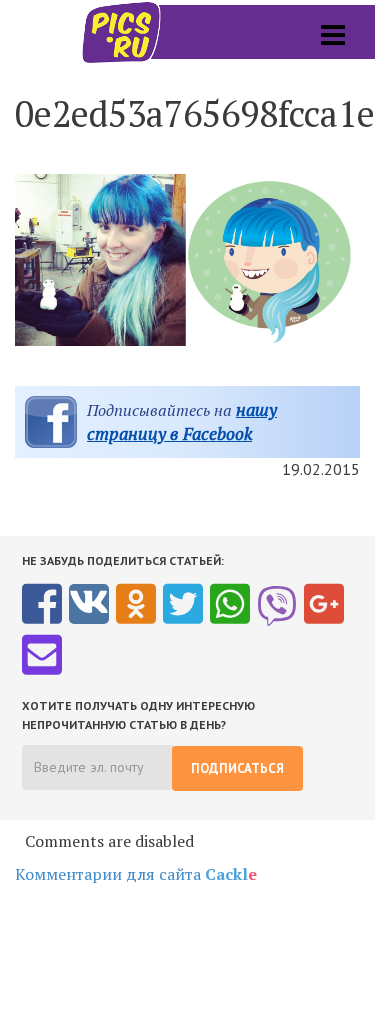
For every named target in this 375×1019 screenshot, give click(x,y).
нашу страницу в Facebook (182, 421)
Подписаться (237, 768)
